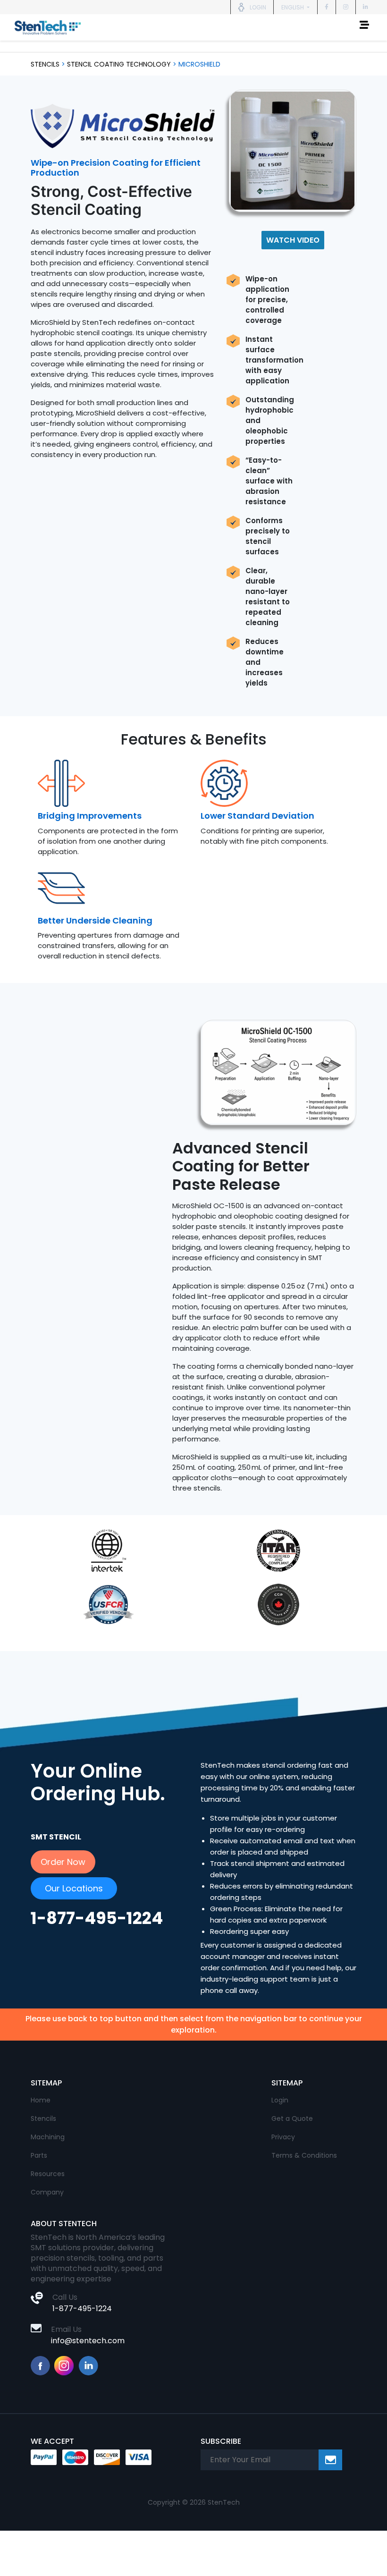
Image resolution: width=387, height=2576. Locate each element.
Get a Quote (292, 2118)
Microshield (199, 64)
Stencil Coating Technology (119, 64)
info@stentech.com (88, 2341)
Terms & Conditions (304, 2155)
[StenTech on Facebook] (327, 7)
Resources (48, 2174)
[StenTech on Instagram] (346, 7)
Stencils (45, 64)
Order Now (63, 1862)
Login (280, 2100)
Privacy (283, 2137)
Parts (39, 2155)
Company (47, 2192)
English (293, 7)
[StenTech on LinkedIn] (366, 7)
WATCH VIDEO (293, 240)
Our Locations (74, 1888)
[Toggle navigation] (364, 27)
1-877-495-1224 (82, 2309)
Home (41, 2100)
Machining (48, 2137)
